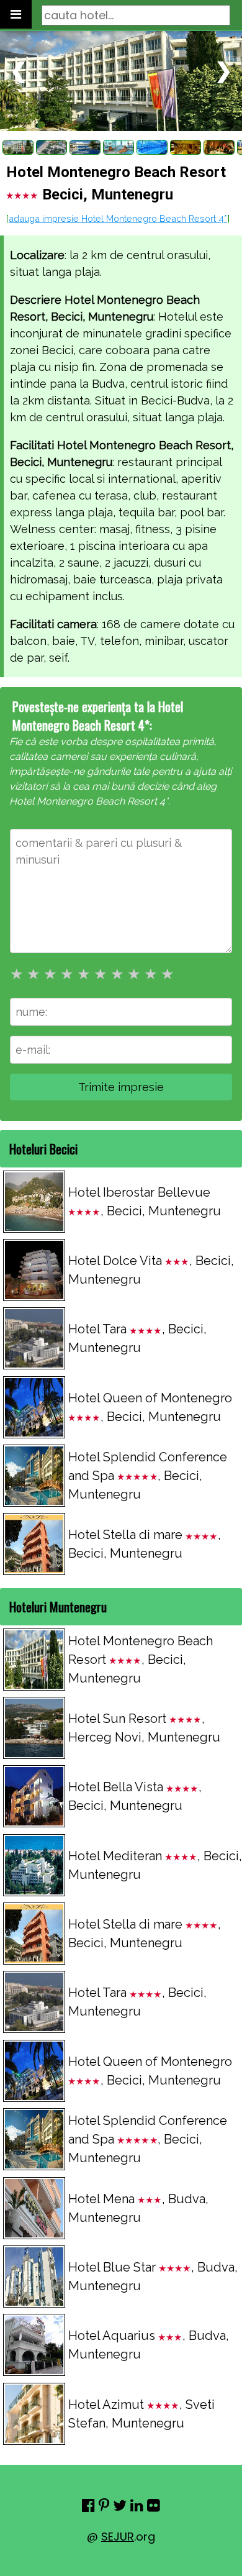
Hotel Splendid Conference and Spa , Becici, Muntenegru (148, 1476)
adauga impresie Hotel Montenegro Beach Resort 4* (118, 218)
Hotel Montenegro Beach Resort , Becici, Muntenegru (141, 1660)
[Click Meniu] (16, 14)
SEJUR (118, 2537)
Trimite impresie (121, 1087)
